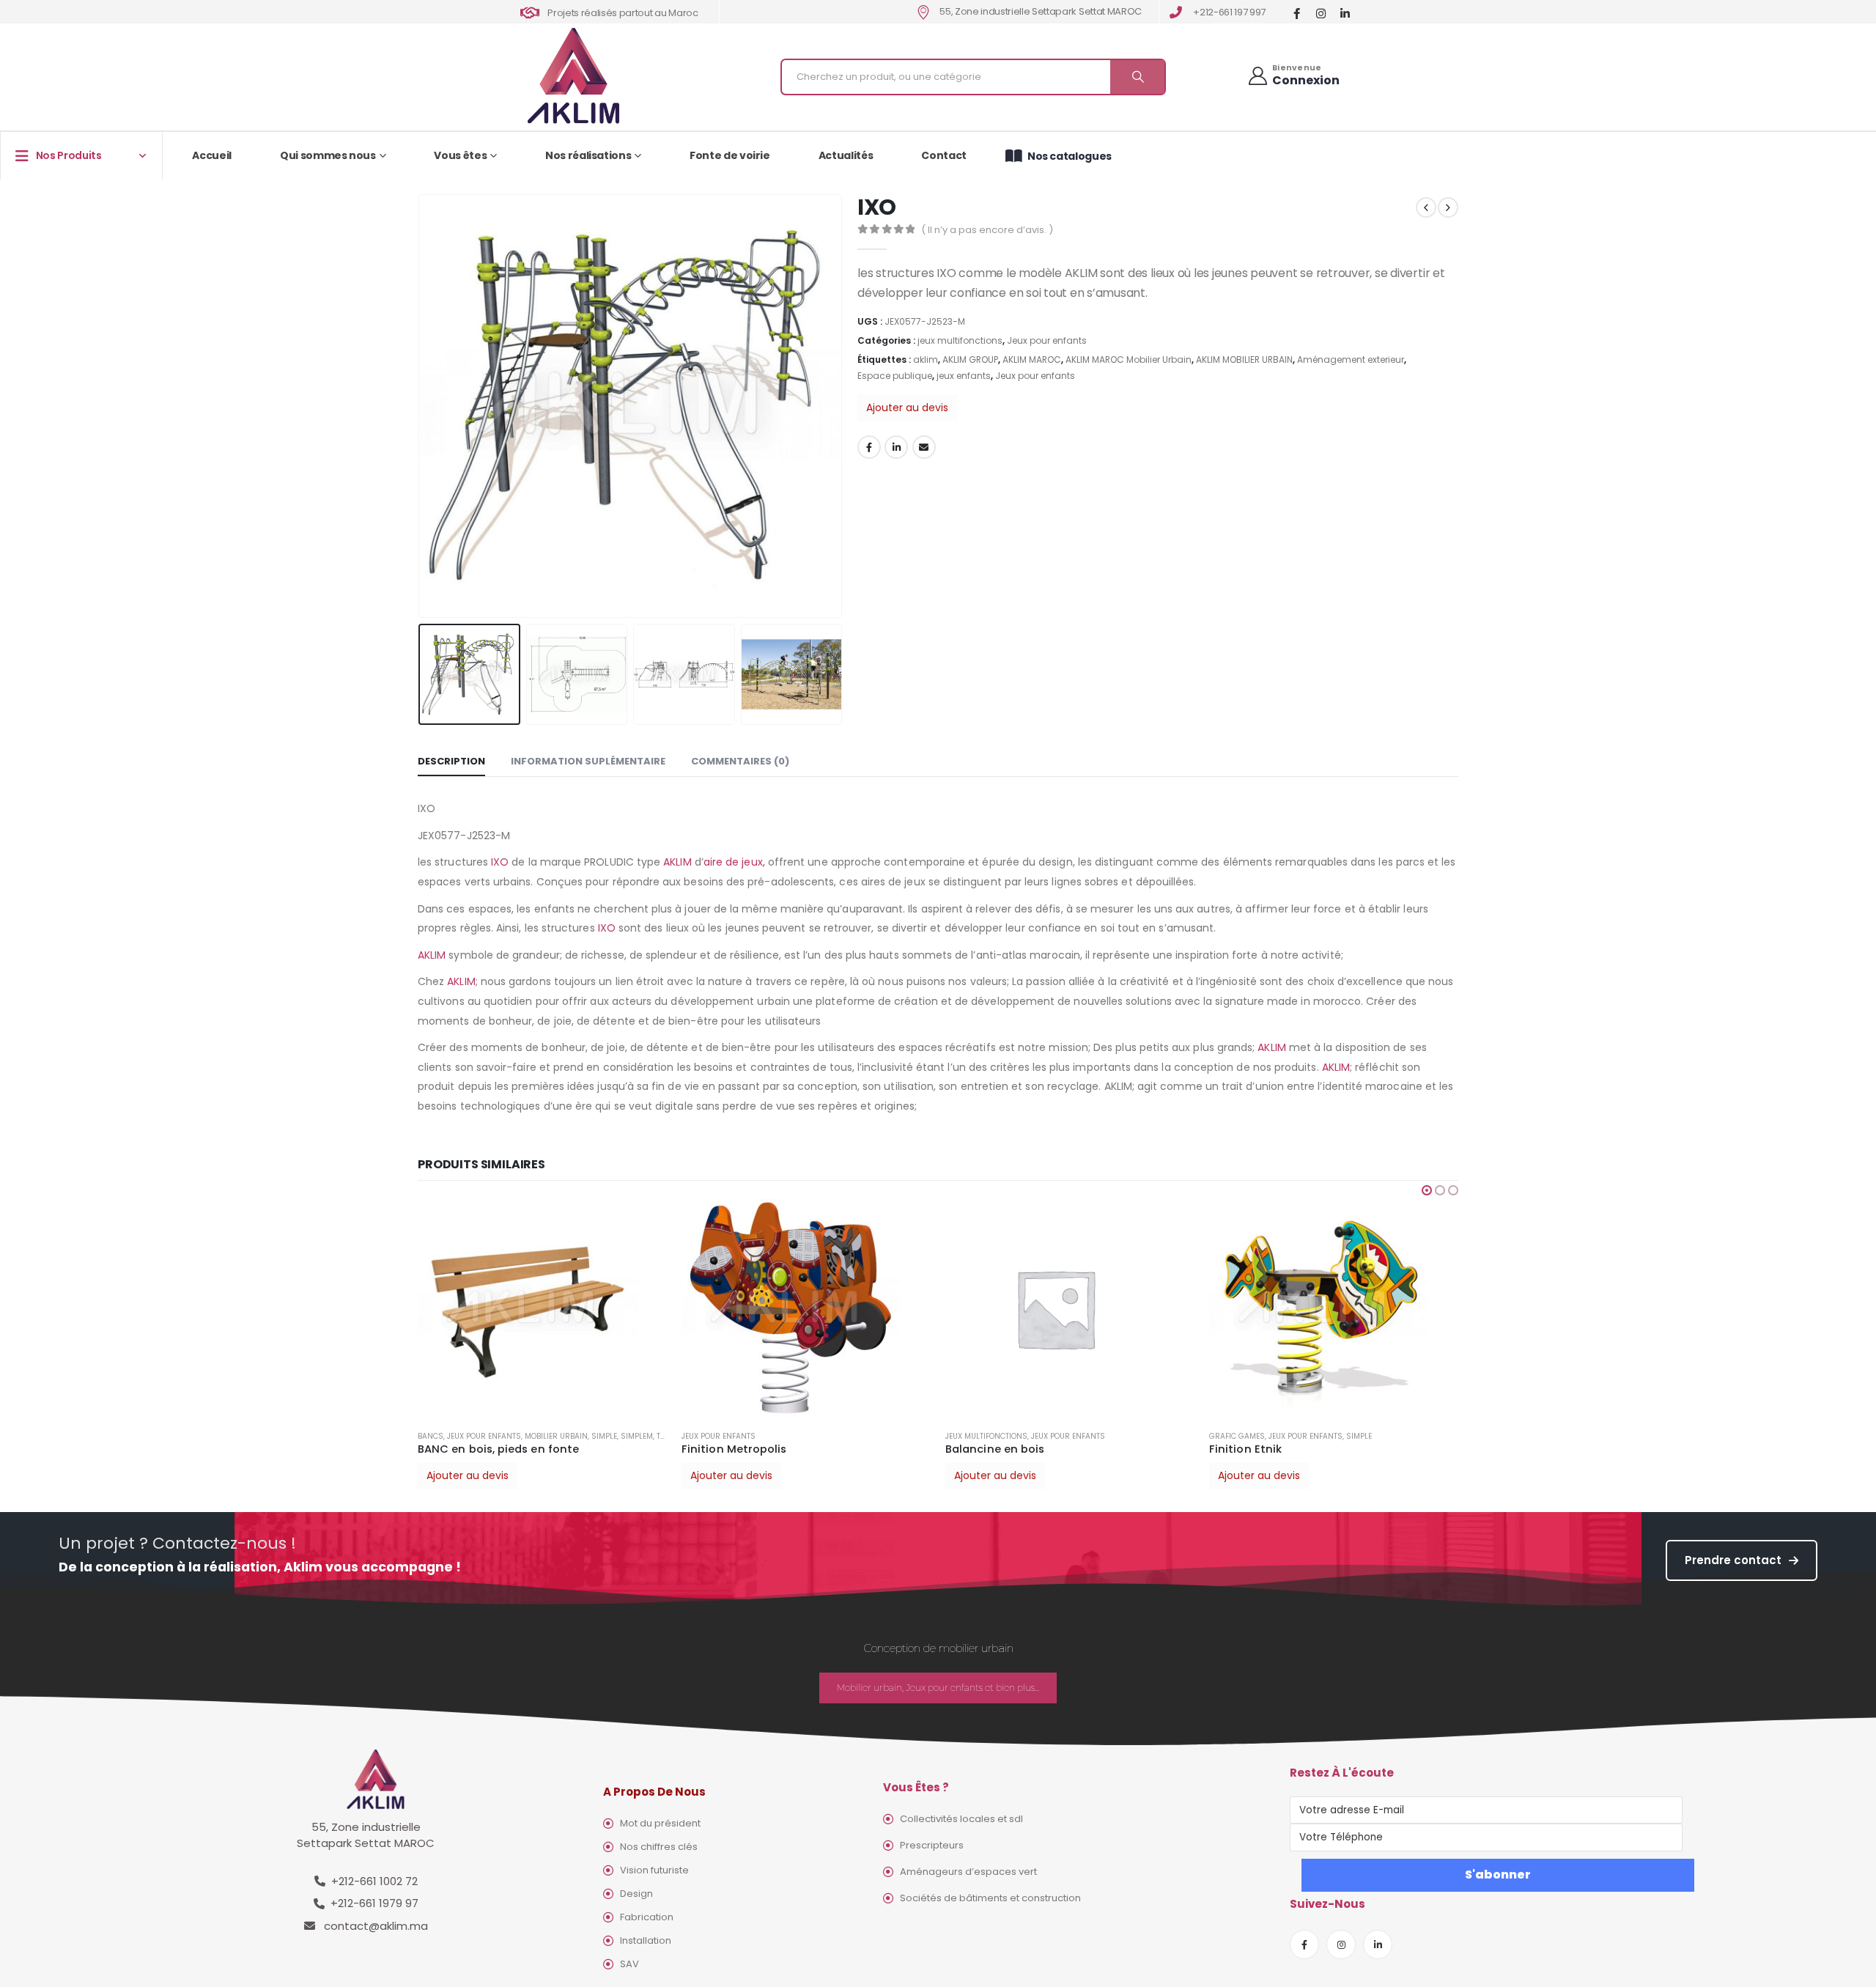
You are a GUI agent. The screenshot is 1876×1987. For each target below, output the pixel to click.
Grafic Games (973, 1436)
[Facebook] (1297, 13)
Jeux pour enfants (1047, 340)
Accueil (212, 155)
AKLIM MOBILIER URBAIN (1244, 360)
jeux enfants (964, 376)
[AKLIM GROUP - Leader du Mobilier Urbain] (573, 77)
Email (924, 447)
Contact (944, 155)
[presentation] (421, 406)
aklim (926, 360)
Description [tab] (451, 761)
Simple (1095, 1436)
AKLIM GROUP (970, 360)
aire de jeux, (734, 862)
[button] (1427, 1190)
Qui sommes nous (328, 155)
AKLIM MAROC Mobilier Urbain (1129, 360)
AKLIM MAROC (1032, 360)
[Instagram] (1321, 13)
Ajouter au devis (907, 408)
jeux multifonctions (960, 340)
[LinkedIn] (1345, 13)
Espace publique (895, 376)
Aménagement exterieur (1351, 360)
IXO (500, 862)
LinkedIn (896, 447)
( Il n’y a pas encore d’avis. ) (987, 230)
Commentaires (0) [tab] (740, 761)
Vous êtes (460, 155)
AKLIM (677, 862)
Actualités (846, 155)
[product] (542, 1308)
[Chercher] (1137, 77)
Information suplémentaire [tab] (588, 761)
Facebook (869, 447)
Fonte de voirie (730, 155)
